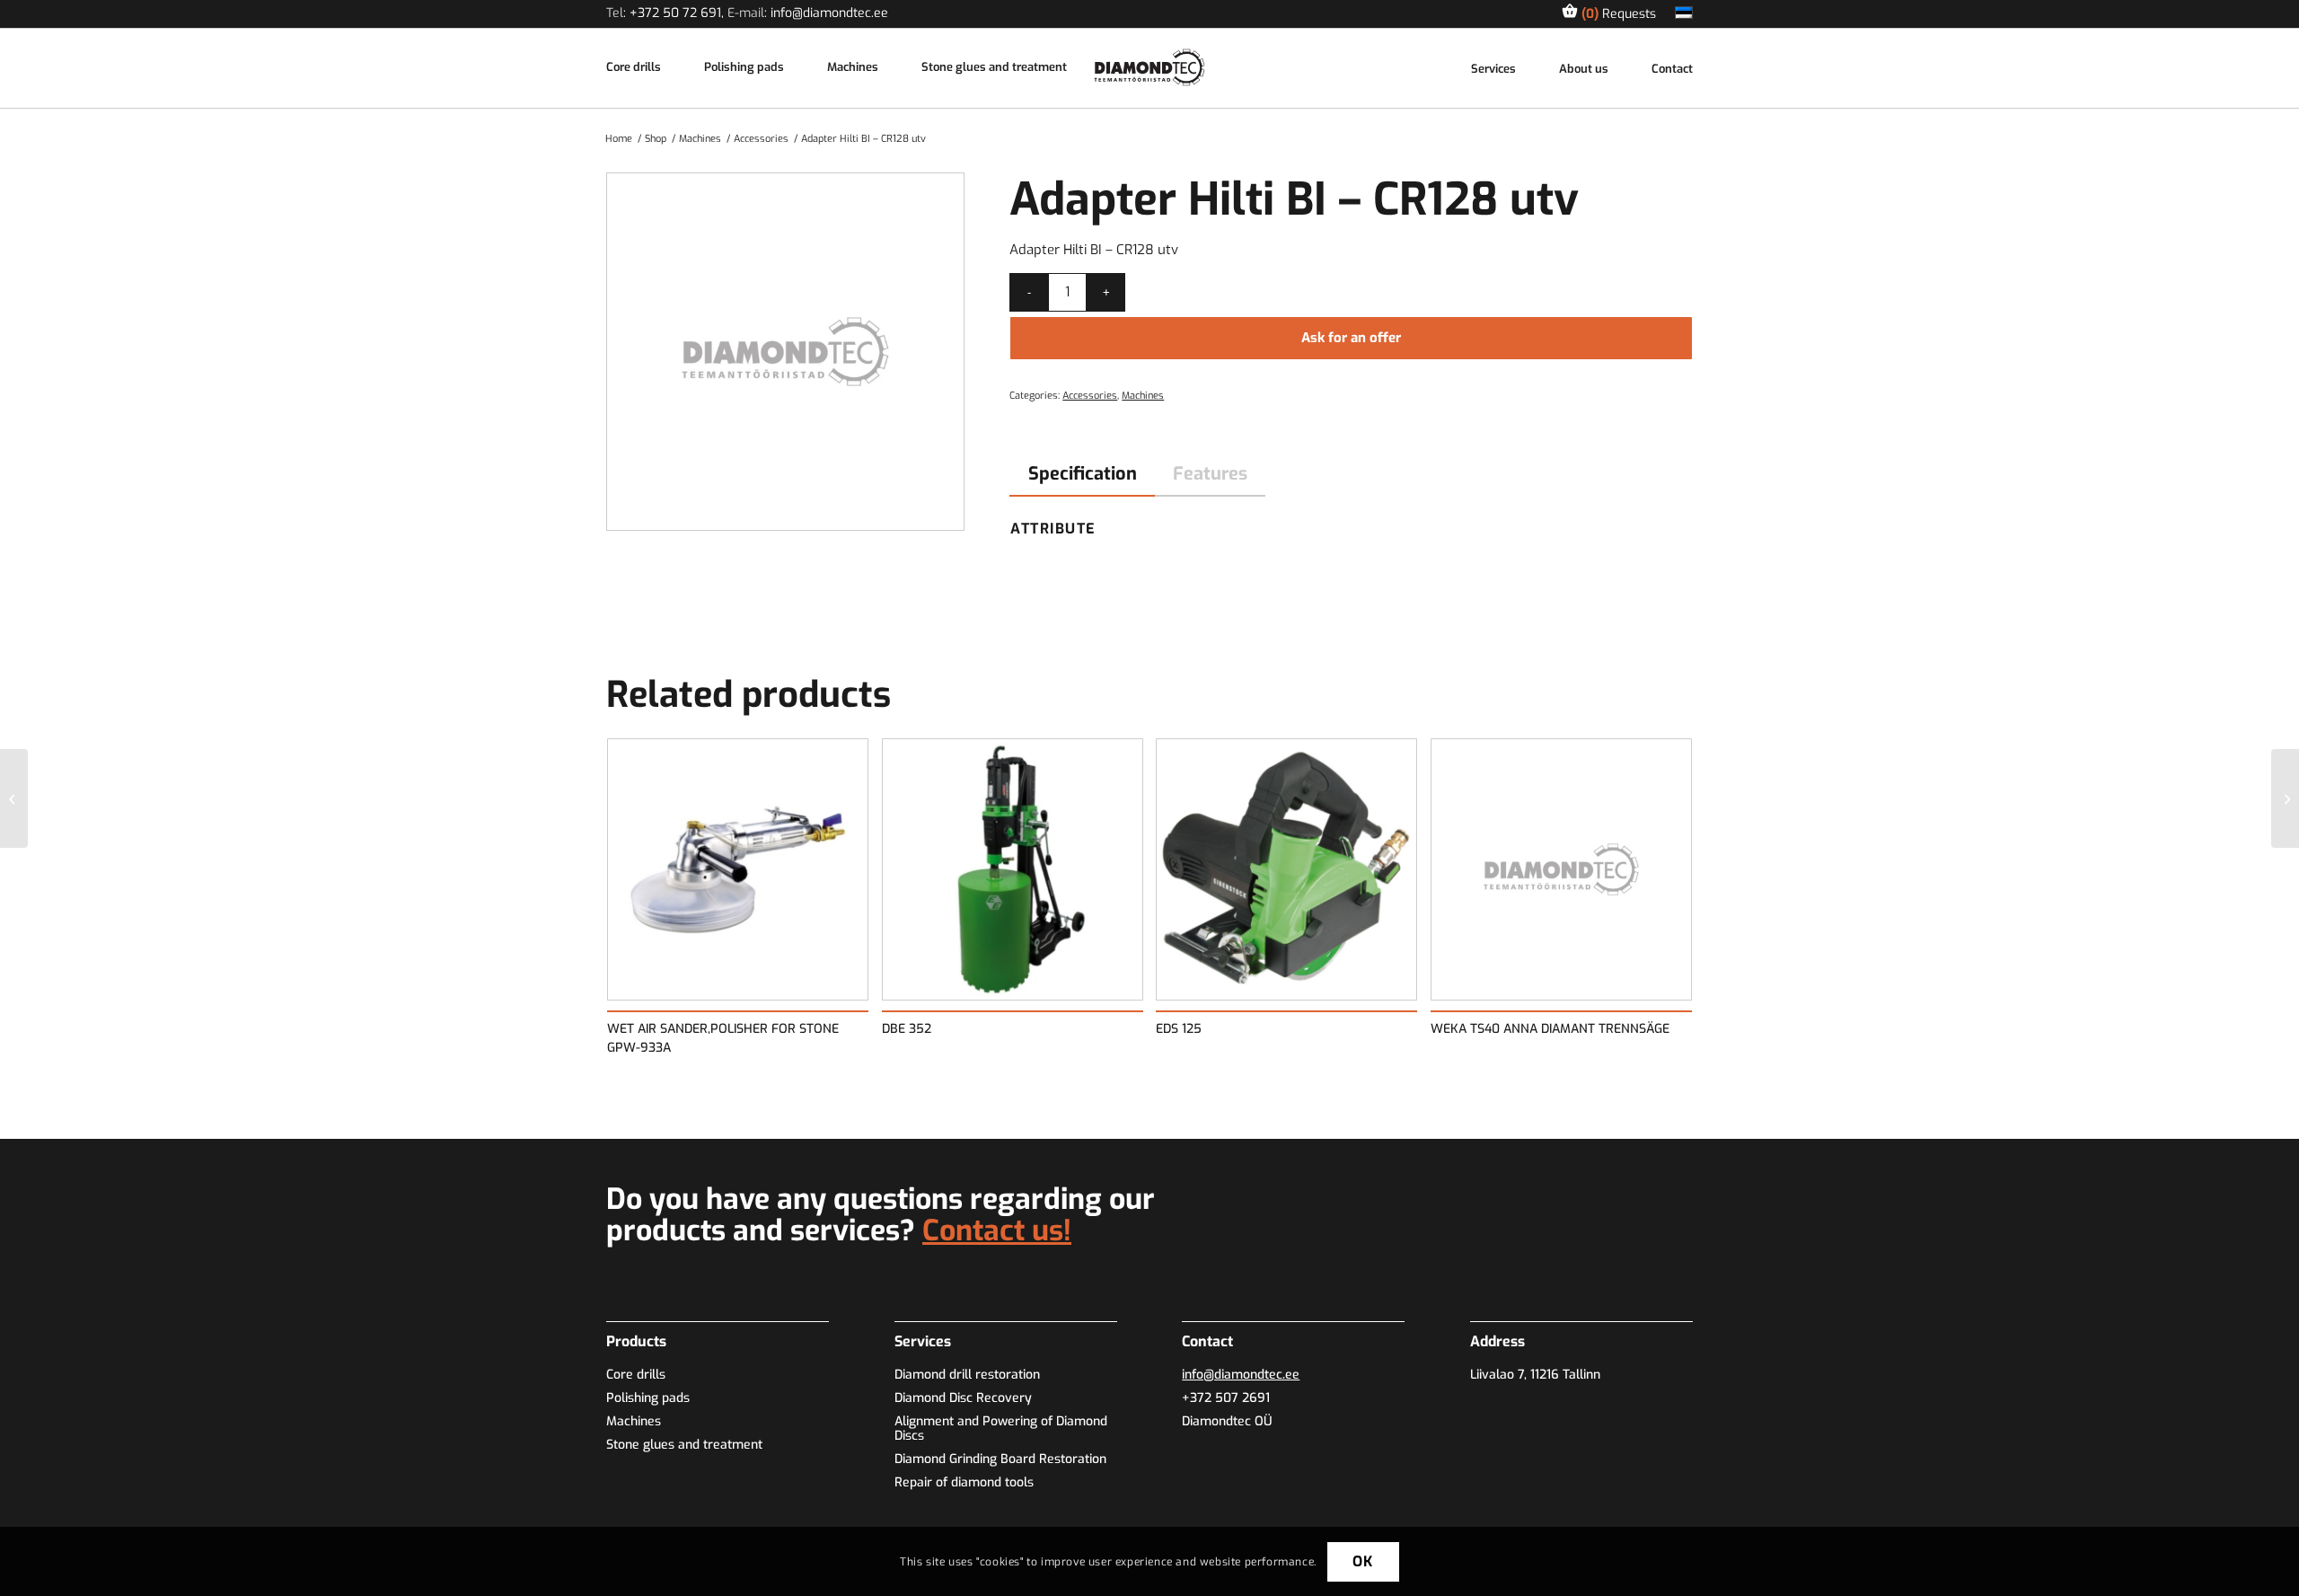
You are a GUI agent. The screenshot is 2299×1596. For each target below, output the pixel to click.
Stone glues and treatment (994, 68)
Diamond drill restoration (967, 1375)
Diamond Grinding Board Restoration (1000, 1459)
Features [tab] (1210, 474)
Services (1493, 70)
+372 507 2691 (1226, 1398)
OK (1363, 1561)
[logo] (1150, 67)
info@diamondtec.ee (829, 13)
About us (1584, 70)
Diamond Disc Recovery (963, 1398)
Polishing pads (744, 68)
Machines (853, 68)
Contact (1672, 70)
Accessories (1090, 396)
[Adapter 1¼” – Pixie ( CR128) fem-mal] (14, 798)
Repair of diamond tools (964, 1482)
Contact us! (997, 1230)
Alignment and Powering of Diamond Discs (1001, 1428)
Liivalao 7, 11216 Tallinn (1535, 1375)
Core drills (634, 68)
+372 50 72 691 (675, 13)
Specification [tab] (1083, 474)
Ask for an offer (1351, 338)
